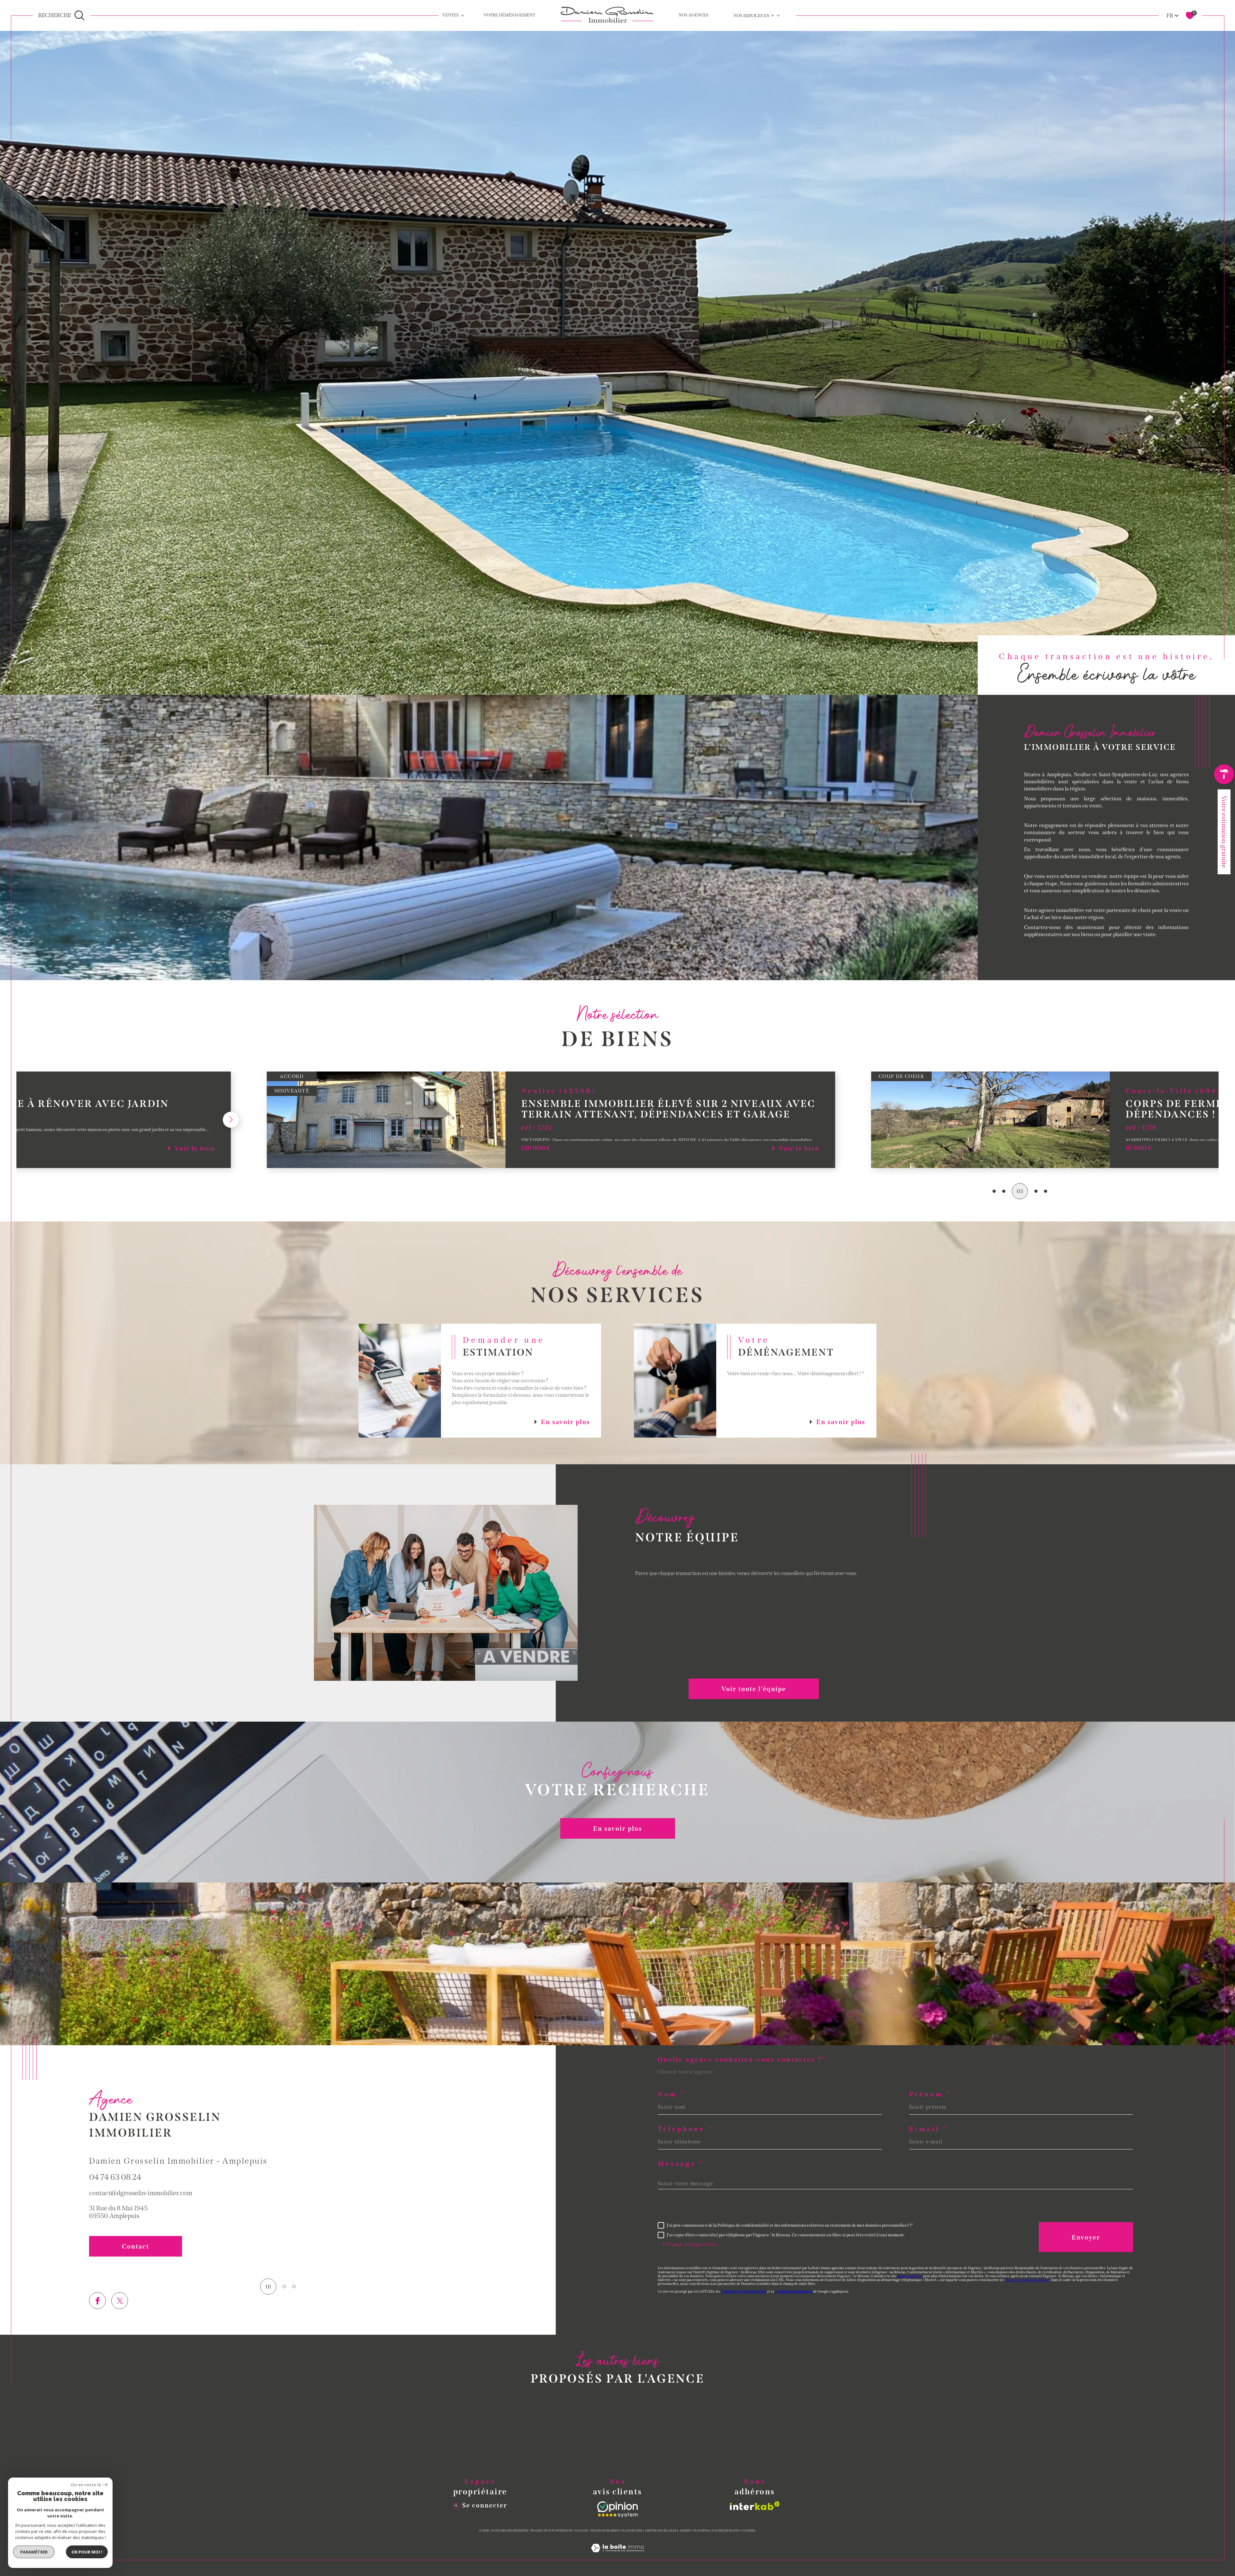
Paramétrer (34, 2552)
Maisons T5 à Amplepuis (764, 2439)
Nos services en (754, 15)
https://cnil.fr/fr (910, 2276)
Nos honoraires (604, 2531)
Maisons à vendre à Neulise (442, 2426)
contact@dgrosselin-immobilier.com (141, 2193)
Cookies (748, 2531)
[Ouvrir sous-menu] (462, 15)
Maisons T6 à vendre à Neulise (773, 2452)
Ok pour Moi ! (87, 2552)
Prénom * (930, 2094)
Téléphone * (685, 2129)
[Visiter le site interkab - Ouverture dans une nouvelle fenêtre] (755, 2506)
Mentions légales (661, 2531)
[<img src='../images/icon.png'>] (1224, 776)
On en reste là (86, 2485)
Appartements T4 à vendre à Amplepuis (786, 2426)
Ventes (450, 15)
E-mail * (929, 2129)
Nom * (672, 2094)
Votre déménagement (509, 15)
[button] (82, 1120)
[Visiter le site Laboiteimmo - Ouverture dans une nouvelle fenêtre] (617, 2556)
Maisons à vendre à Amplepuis (447, 2439)
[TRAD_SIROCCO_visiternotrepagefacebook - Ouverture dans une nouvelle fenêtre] (97, 2301)
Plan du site (632, 2531)
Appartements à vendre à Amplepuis (455, 2452)
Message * (681, 2164)
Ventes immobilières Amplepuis (618, 2426)
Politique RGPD (725, 2531)
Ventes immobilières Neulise (613, 2439)
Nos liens (701, 2531)
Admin (685, 2531)
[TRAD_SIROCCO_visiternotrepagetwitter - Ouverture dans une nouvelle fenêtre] (120, 2301)
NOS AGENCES (693, 15)
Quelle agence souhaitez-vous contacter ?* (742, 2059)
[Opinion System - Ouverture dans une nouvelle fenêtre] (617, 2509)
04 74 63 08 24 (115, 2177)
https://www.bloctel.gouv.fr (1027, 2280)
